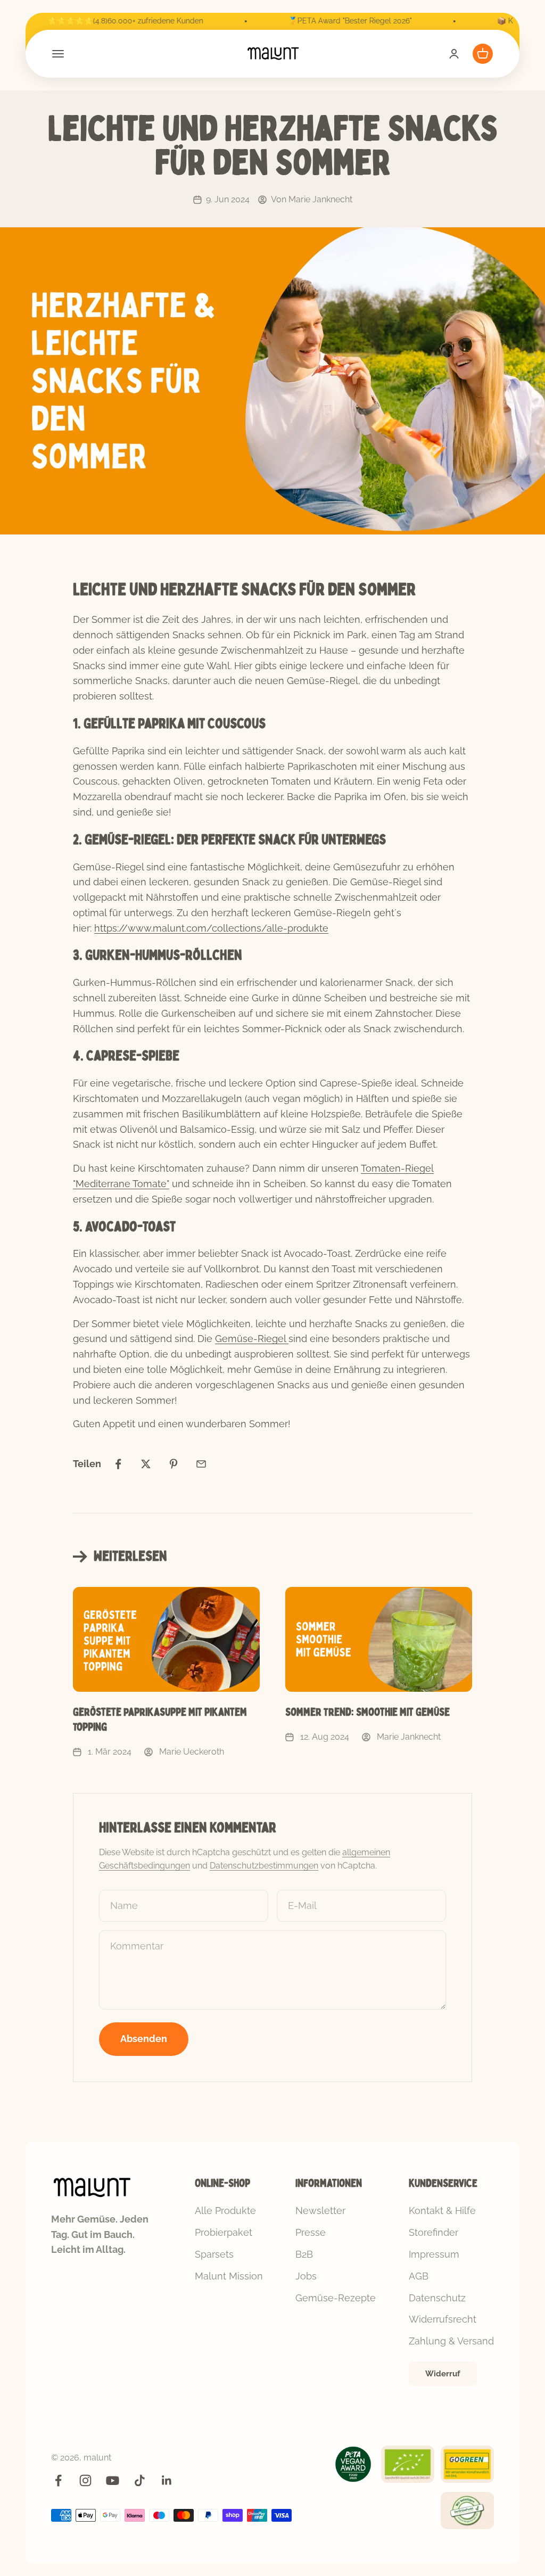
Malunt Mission (229, 2276)
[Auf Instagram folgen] (85, 2480)
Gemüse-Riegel (252, 1339)
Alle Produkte (225, 2211)
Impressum (434, 2254)
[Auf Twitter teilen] (146, 1464)
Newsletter (320, 2211)
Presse (311, 2232)
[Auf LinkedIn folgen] (167, 2480)
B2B (304, 2254)
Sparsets (214, 2254)
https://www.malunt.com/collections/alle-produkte (211, 928)
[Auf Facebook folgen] (58, 2480)
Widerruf (443, 2374)
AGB (419, 2276)
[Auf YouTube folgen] (113, 2480)
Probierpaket (224, 2232)
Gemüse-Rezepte (336, 2298)
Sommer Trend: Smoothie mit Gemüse (368, 1712)
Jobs (306, 2276)
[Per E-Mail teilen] (201, 1464)
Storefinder (433, 2232)
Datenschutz (437, 2298)
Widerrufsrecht (443, 2319)
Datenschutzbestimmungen (264, 1866)
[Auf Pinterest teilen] (174, 1464)
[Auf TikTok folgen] (140, 2480)
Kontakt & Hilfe (442, 2211)
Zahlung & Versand (451, 2341)
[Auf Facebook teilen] (118, 1464)
